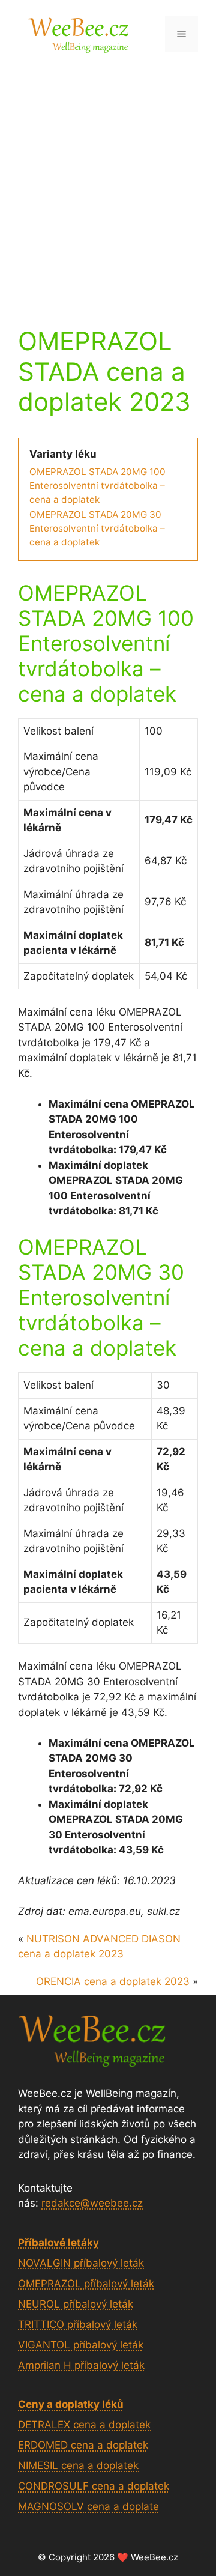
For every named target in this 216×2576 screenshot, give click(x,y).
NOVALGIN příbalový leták (81, 2263)
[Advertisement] (108, 182)
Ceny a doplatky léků (71, 2404)
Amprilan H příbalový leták (81, 2365)
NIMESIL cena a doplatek (78, 2465)
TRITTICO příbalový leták (78, 2324)
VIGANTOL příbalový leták (81, 2345)
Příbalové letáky (58, 2243)
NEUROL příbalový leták (76, 2304)
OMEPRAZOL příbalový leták (86, 2284)
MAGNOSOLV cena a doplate (88, 2506)
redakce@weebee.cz (92, 2203)
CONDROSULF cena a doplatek (94, 2486)
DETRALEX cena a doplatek (84, 2425)
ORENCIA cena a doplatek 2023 (113, 1981)
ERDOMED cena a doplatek (83, 2445)
